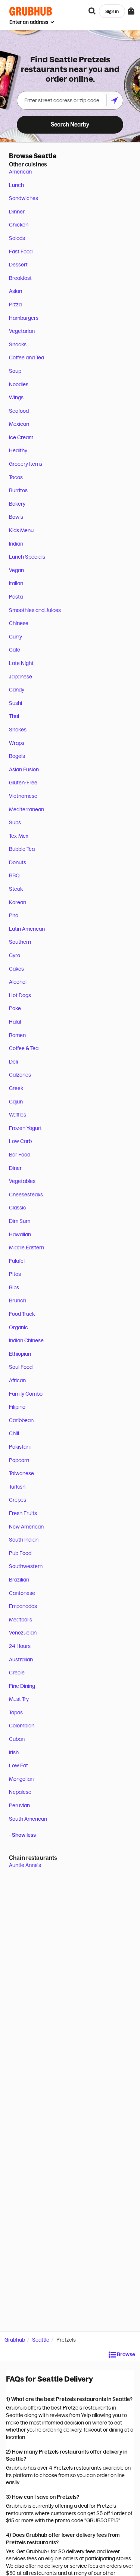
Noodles (19, 384)
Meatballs (21, 1620)
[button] (122, 2355)
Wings (16, 397)
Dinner (17, 212)
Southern (20, 942)
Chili (14, 1433)
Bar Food (20, 1155)
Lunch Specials (27, 557)
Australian (21, 1659)
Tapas (16, 1712)
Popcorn (19, 1460)
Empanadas (23, 1606)
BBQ (14, 875)
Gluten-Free (23, 783)
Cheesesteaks (26, 1195)
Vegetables (22, 1181)
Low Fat (18, 1765)
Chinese (19, 623)
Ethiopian (20, 1354)
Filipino (17, 1407)
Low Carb (20, 1141)
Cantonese (22, 1593)
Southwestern (26, 1566)
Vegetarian (22, 331)
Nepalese (20, 1792)
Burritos (18, 490)
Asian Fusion (24, 769)
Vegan (16, 570)
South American (28, 1819)
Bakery (17, 504)
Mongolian (21, 1779)
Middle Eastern (27, 1248)
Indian (16, 544)
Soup (15, 371)
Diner (15, 1168)
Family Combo (26, 1394)
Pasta (16, 597)
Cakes (16, 969)
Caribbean (21, 1420)
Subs (15, 822)
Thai (14, 716)
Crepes (18, 1500)
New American (26, 1527)
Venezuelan (23, 1633)
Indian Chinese (26, 1340)
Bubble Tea (22, 849)
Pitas (15, 1274)
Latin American (27, 929)
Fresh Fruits (23, 1513)
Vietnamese (23, 796)
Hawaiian (20, 1234)
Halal (15, 1022)
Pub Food (20, 1553)
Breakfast (20, 278)
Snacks (18, 344)
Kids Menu (21, 530)
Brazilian (19, 1580)
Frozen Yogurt (25, 1128)
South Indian (24, 1540)
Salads (17, 238)
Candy (17, 690)
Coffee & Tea (24, 1048)
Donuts (18, 862)
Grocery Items (26, 464)
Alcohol (18, 982)
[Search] (92, 11)
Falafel (17, 1261)
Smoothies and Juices (35, 610)
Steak (16, 889)
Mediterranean (27, 809)
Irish (14, 1752)
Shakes (18, 730)
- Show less (22, 1835)
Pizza (15, 305)
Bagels (17, 756)
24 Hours (20, 1646)
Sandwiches (24, 198)
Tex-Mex (19, 836)
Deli (13, 1062)
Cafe (15, 650)
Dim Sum (20, 1221)
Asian (15, 291)
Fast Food (21, 252)
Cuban (17, 1739)
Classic (18, 1208)
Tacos (16, 477)
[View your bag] (131, 11)
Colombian (22, 1726)
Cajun (16, 1102)
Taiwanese (21, 1473)
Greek (16, 1088)
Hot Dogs (20, 995)
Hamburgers (24, 318)
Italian (16, 583)
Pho (14, 915)
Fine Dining (22, 1686)
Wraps (17, 743)
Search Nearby (70, 124)
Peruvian (19, 1805)
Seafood (19, 411)
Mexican (19, 424)
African (17, 1380)
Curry (15, 637)
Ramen (17, 1035)
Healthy (18, 450)
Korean (18, 902)
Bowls (16, 517)
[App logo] (31, 11)
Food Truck (22, 1314)
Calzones (20, 1075)
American (20, 172)
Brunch (18, 1301)
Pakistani (20, 1447)
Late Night (21, 663)
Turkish (17, 1487)
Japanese (21, 677)
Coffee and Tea (27, 357)
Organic (18, 1327)
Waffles (18, 1115)
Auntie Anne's (25, 1865)
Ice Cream (21, 437)
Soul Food (21, 1367)
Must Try (19, 1699)
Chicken (19, 225)
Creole (17, 1673)
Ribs (14, 1287)
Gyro (15, 955)
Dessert (18, 265)
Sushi (15, 703)
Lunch (16, 185)
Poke (15, 1008)
